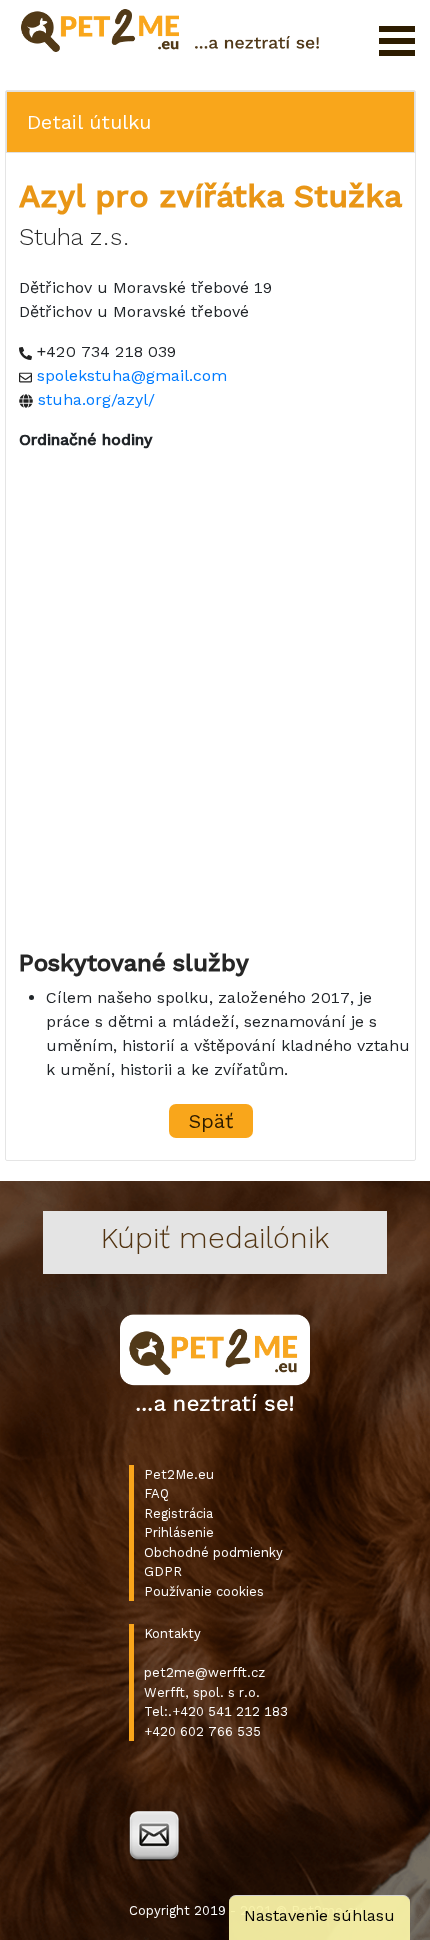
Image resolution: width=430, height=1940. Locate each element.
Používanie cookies (204, 1591)
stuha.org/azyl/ (96, 399)
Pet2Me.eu (179, 1474)
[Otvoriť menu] (397, 41)
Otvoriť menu (397, 41)
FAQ (156, 1493)
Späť (211, 1121)
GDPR (163, 1571)
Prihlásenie (179, 1532)
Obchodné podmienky (213, 1552)
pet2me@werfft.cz (204, 1672)
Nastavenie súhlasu (319, 1915)
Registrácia (178, 1513)
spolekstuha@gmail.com (132, 375)
